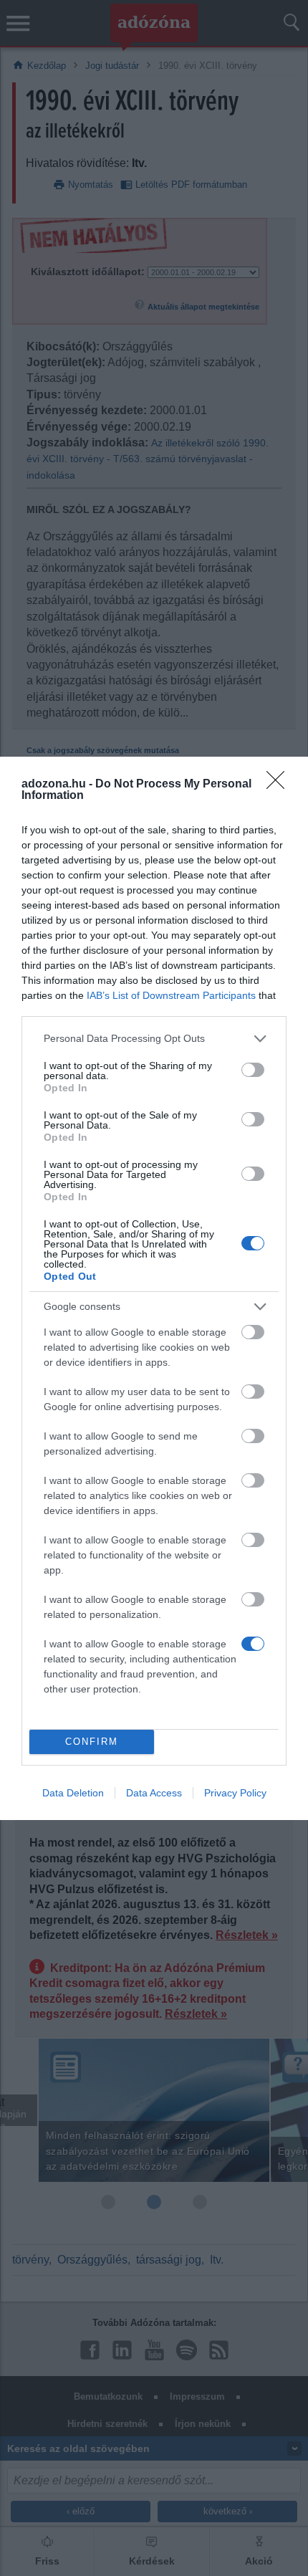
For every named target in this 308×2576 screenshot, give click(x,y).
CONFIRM (92, 1742)
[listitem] (154, 1039)
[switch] (253, 1070)
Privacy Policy (235, 1793)
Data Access (154, 1793)
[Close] (280, 785)
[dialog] (154, 1288)
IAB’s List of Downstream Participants (171, 995)
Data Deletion (73, 1793)
